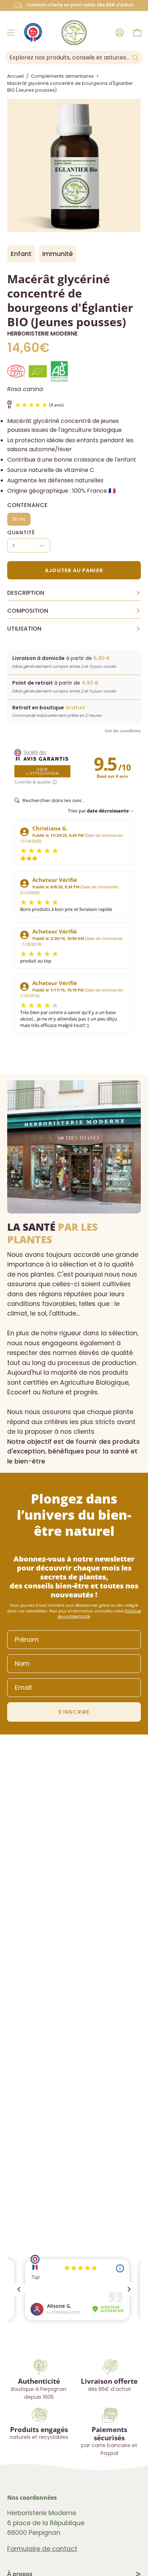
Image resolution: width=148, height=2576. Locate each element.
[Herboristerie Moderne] (74, 33)
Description (74, 593)
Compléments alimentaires (62, 76)
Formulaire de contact (42, 2549)
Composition (74, 611)
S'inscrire (74, 1712)
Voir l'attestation (43, 771)
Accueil (15, 76)
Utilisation (74, 629)
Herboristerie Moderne (42, 334)
